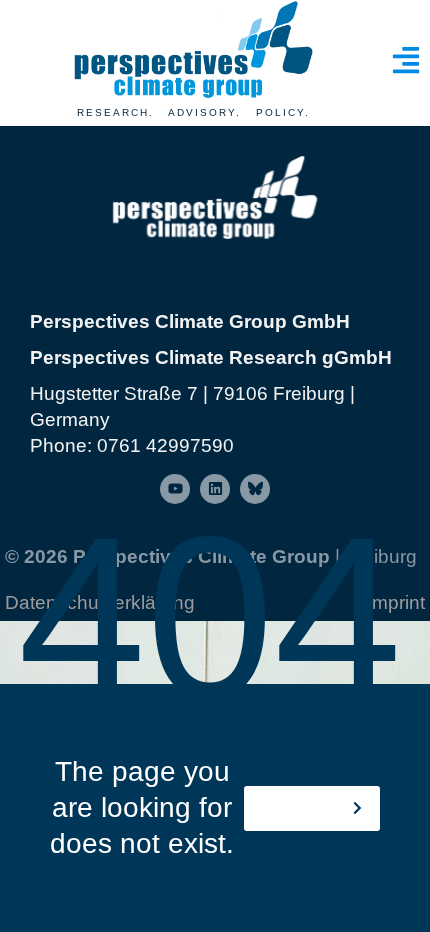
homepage (304, 808)
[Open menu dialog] (406, 60)
